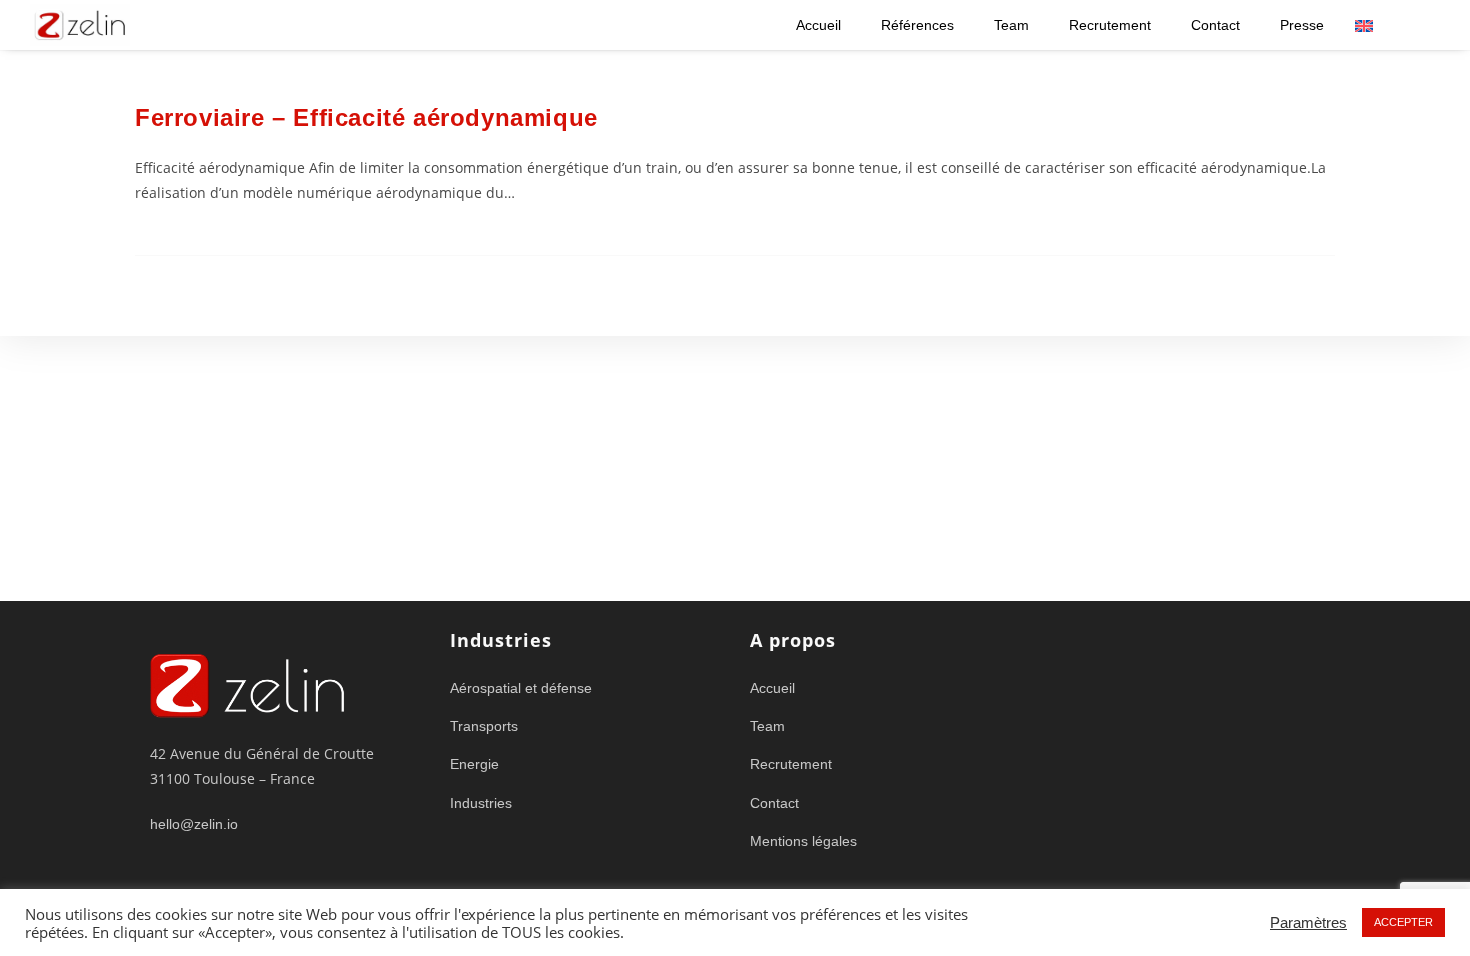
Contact (1215, 25)
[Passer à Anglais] (1364, 25)
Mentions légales (803, 841)
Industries (481, 803)
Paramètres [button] (1308, 923)
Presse (1302, 25)
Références (917, 25)
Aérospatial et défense (521, 688)
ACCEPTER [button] (1403, 922)
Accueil (818, 25)
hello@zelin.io (194, 824)
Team (1011, 25)
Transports (484, 726)
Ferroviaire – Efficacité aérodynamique (366, 117)
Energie (474, 764)
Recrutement (1110, 25)
